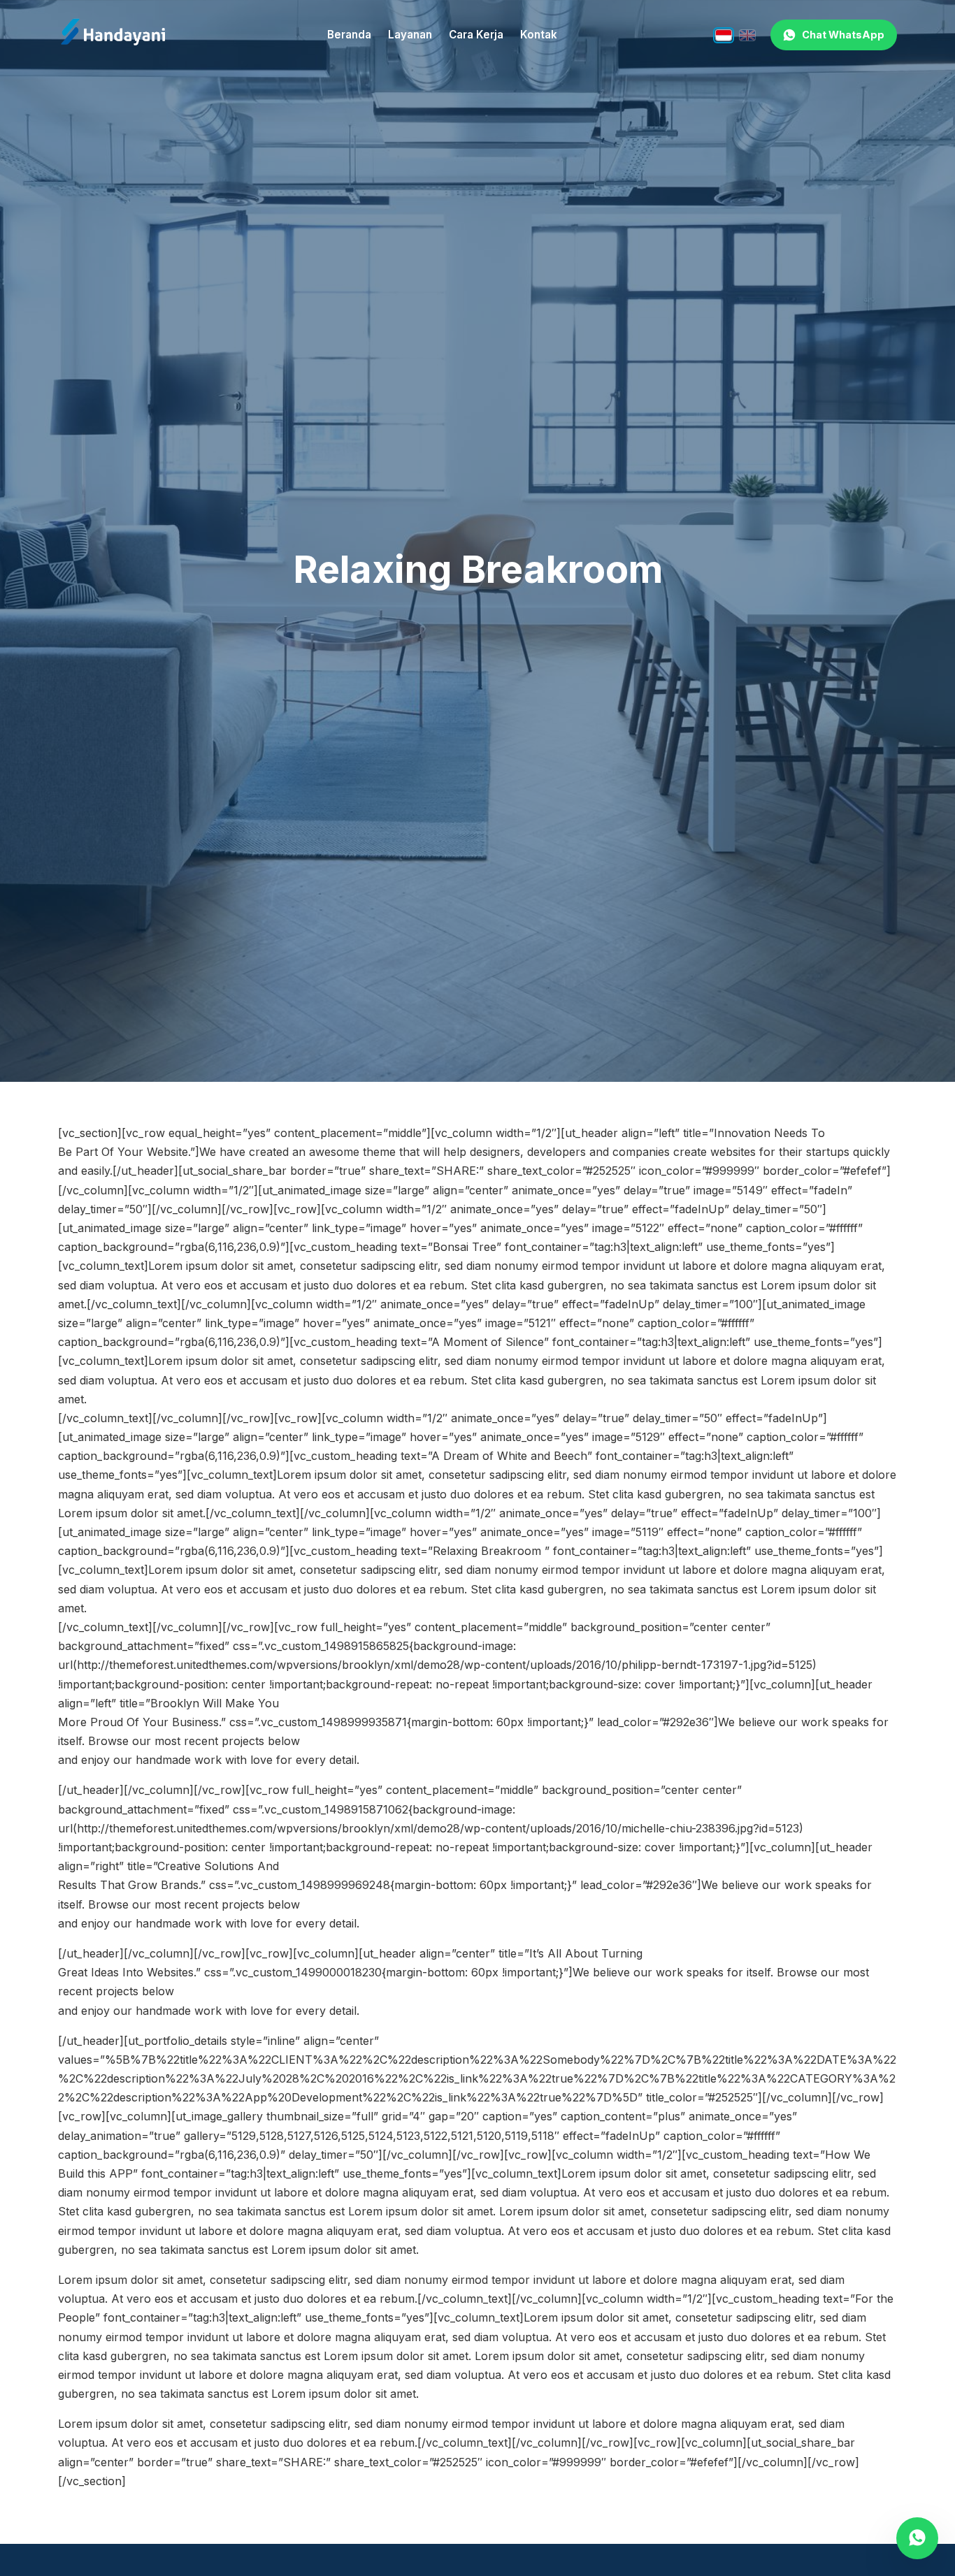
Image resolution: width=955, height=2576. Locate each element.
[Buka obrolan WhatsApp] (917, 2538)
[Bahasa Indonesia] (724, 35)
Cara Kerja (476, 35)
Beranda (349, 35)
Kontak (539, 35)
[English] (747, 35)
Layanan (410, 35)
